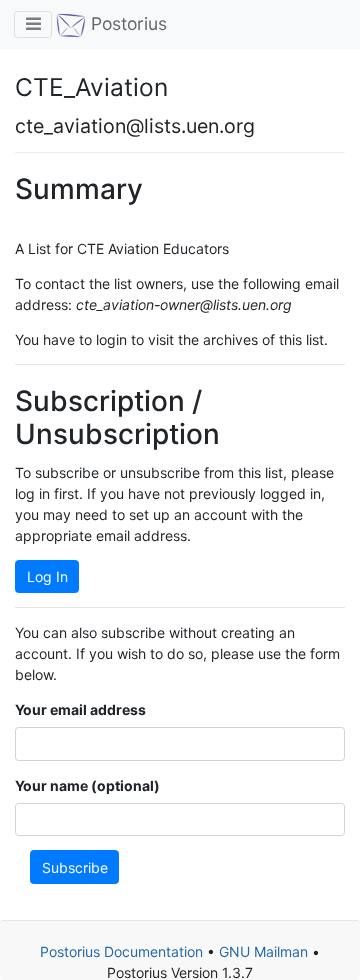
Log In (47, 576)
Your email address (80, 709)
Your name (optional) (87, 785)
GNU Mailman (263, 951)
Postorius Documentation (121, 951)
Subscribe (75, 867)
